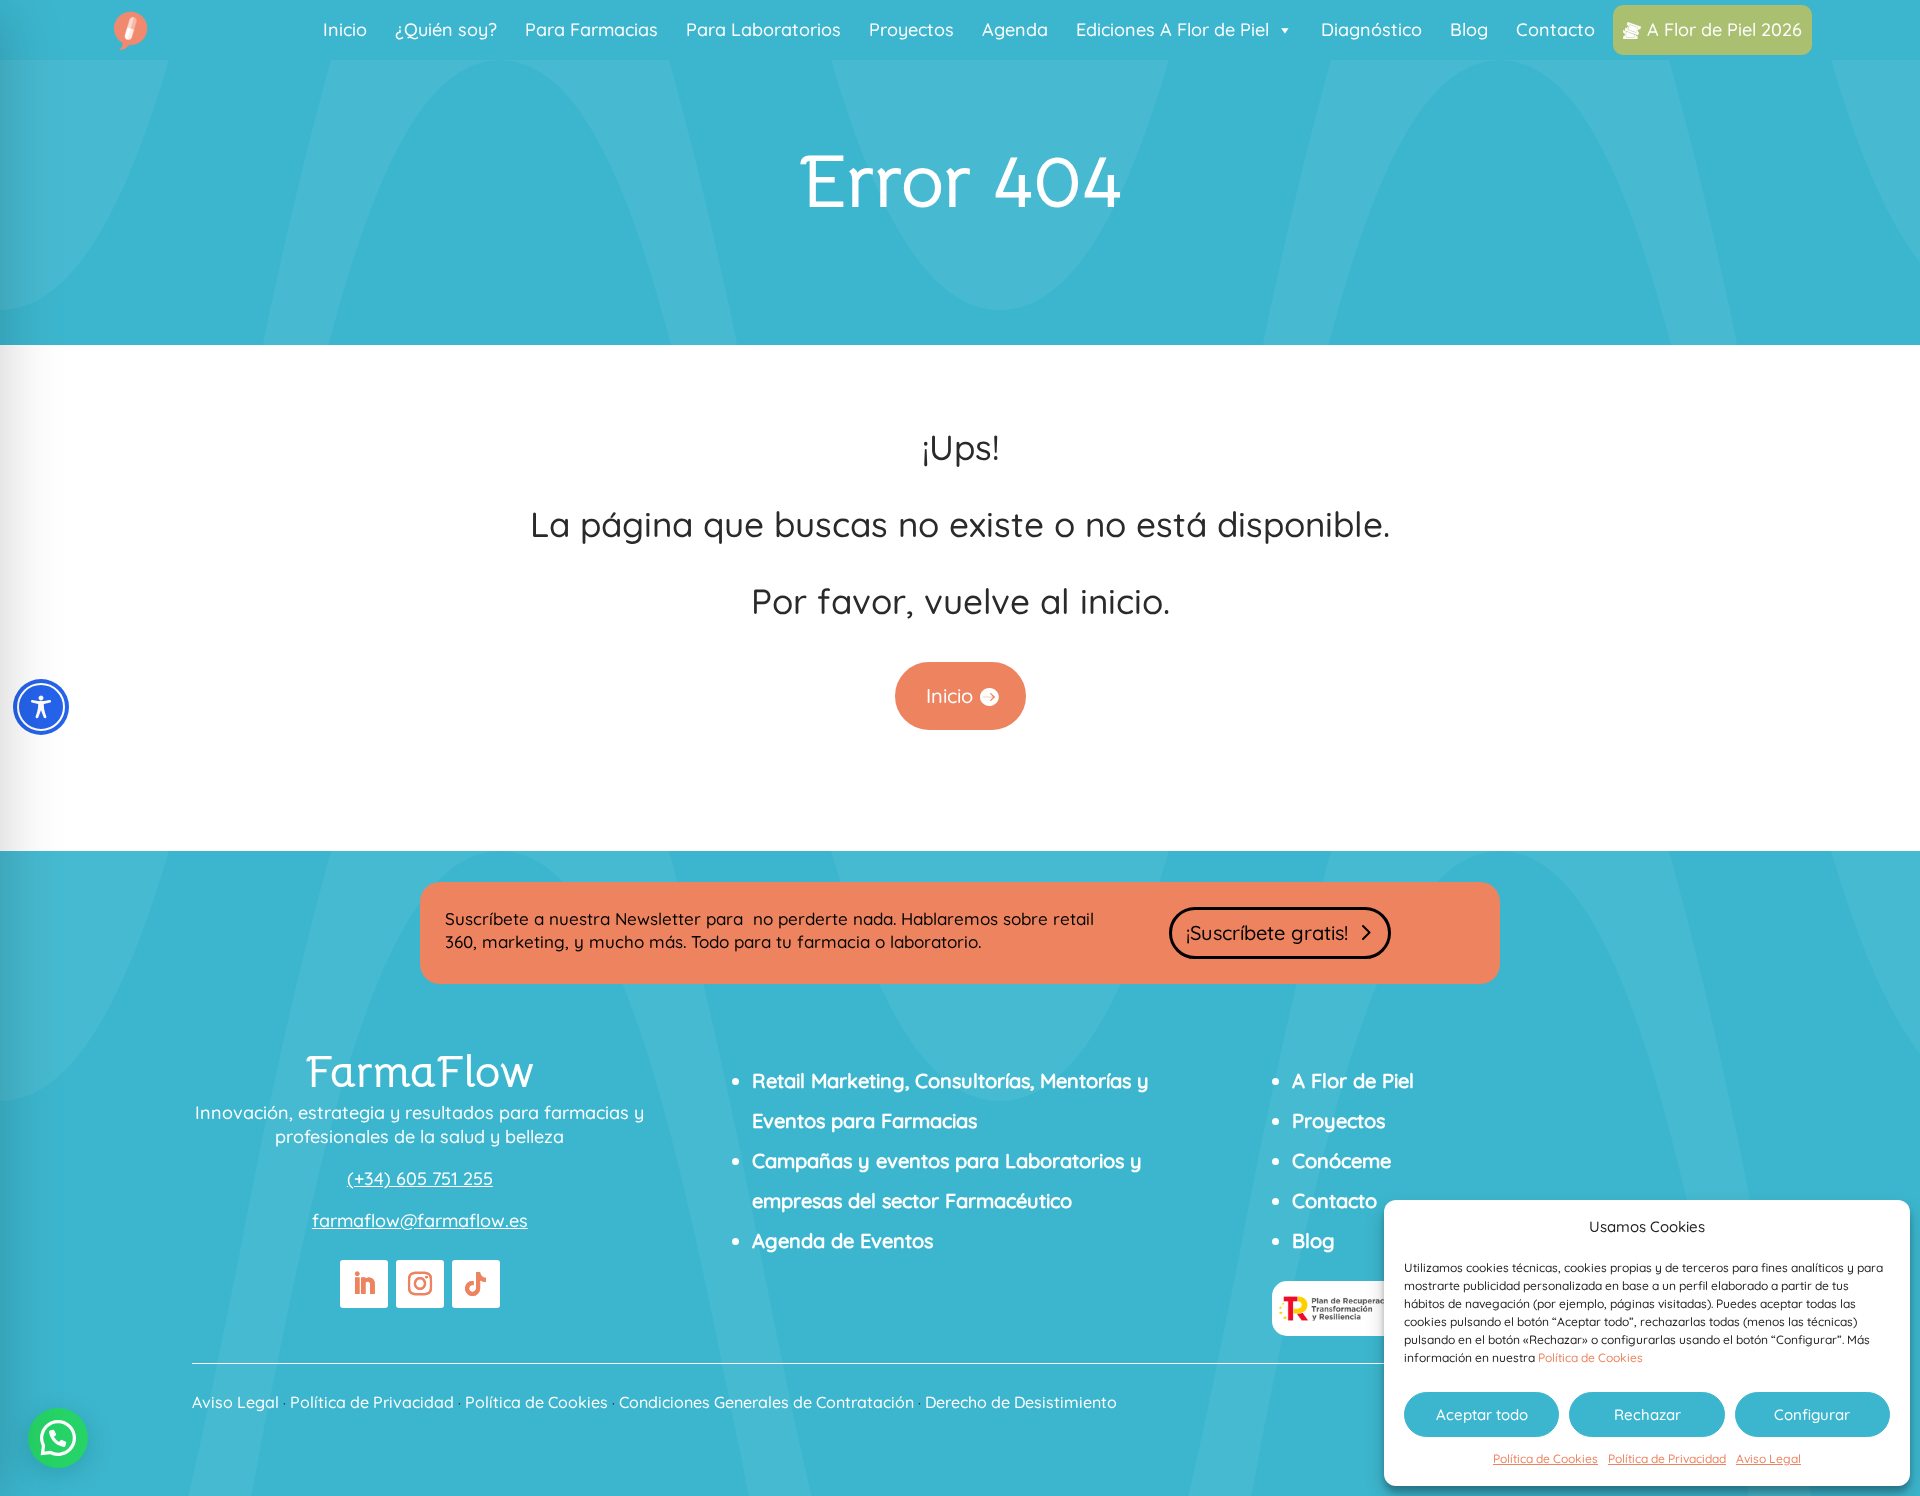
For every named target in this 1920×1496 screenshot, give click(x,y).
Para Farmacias (591, 29)
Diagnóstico (1371, 29)
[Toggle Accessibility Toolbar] (41, 707)
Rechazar (1647, 1414)
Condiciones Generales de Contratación (766, 1402)
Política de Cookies (1590, 1357)
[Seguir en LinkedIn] (364, 1284)
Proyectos (911, 29)
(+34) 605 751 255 (420, 1178)
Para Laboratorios (763, 29)
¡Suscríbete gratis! (1267, 932)
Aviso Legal (1768, 1458)
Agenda (1015, 29)
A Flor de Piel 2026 (1724, 29)
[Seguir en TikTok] (476, 1284)
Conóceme (1341, 1160)
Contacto (1555, 29)
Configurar (1812, 1414)
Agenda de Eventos (842, 1240)
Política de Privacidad (1667, 1458)
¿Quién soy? (446, 29)
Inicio (345, 29)
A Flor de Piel (1353, 1080)
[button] (58, 1438)
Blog (1469, 29)
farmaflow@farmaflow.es (420, 1220)
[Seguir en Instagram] (420, 1284)
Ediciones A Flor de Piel (1172, 29)
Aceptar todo (1482, 1414)
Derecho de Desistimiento (1021, 1402)
